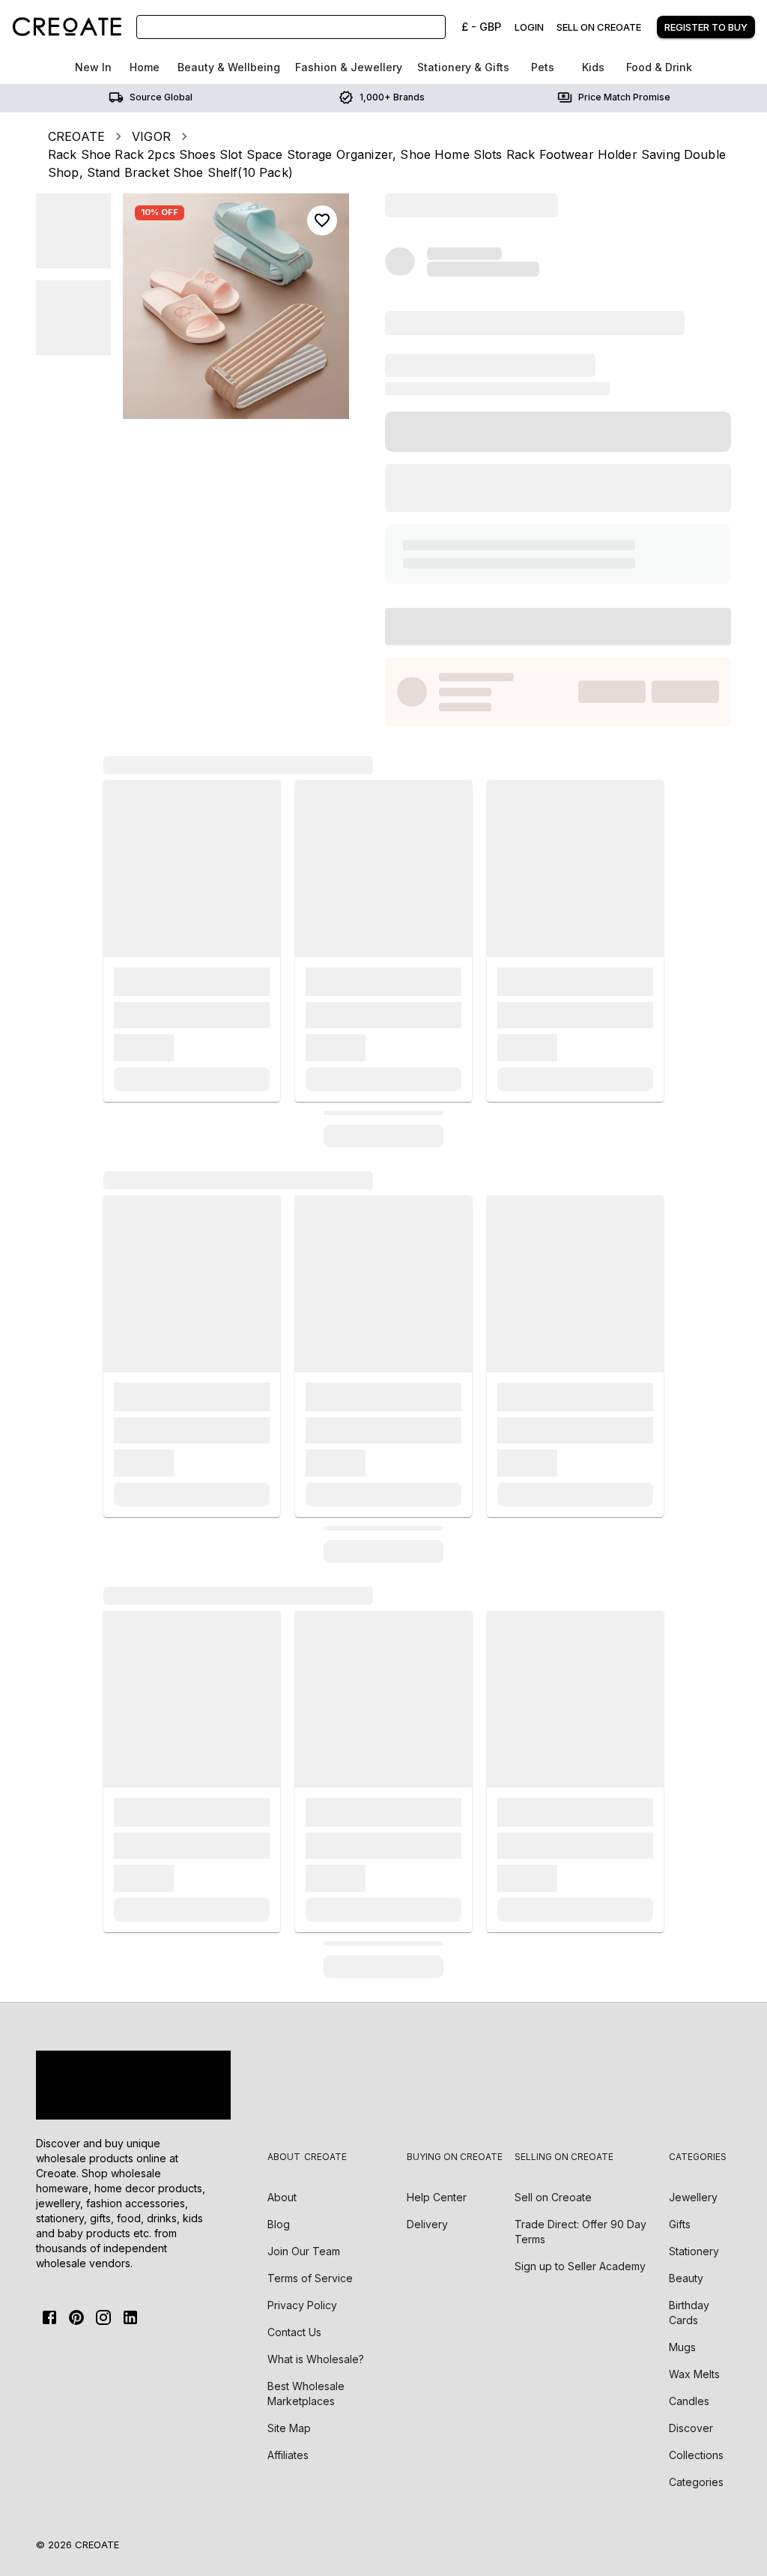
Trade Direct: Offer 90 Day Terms (580, 2232)
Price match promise (624, 97)
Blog (279, 2224)
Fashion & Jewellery (349, 67)
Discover (691, 2428)
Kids (593, 67)
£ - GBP (481, 27)
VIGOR (151, 136)
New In (93, 67)
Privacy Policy (302, 2305)
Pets (543, 67)
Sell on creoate (599, 27)
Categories (696, 2482)
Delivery (427, 2224)
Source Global (161, 97)
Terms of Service (310, 2278)
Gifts (680, 2224)
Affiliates (288, 2455)
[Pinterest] (76, 2317)
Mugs (682, 2347)
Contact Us (294, 2332)
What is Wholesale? (316, 2359)
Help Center (437, 2197)
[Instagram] (103, 2317)
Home (145, 67)
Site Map (289, 2428)
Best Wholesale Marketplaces (306, 2393)
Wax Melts (694, 2374)
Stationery (694, 2251)
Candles (689, 2401)
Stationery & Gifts (463, 67)
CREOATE (76, 136)
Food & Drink (659, 67)
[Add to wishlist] (322, 220)
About (282, 2197)
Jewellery (693, 2197)
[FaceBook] (49, 2317)
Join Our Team (304, 2251)
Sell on (553, 2197)
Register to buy (706, 27)
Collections (696, 2455)
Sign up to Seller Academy (580, 2266)
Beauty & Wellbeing (229, 67)
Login (529, 27)
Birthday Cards (689, 2313)
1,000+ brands (392, 97)
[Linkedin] (130, 2317)
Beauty (686, 2278)
